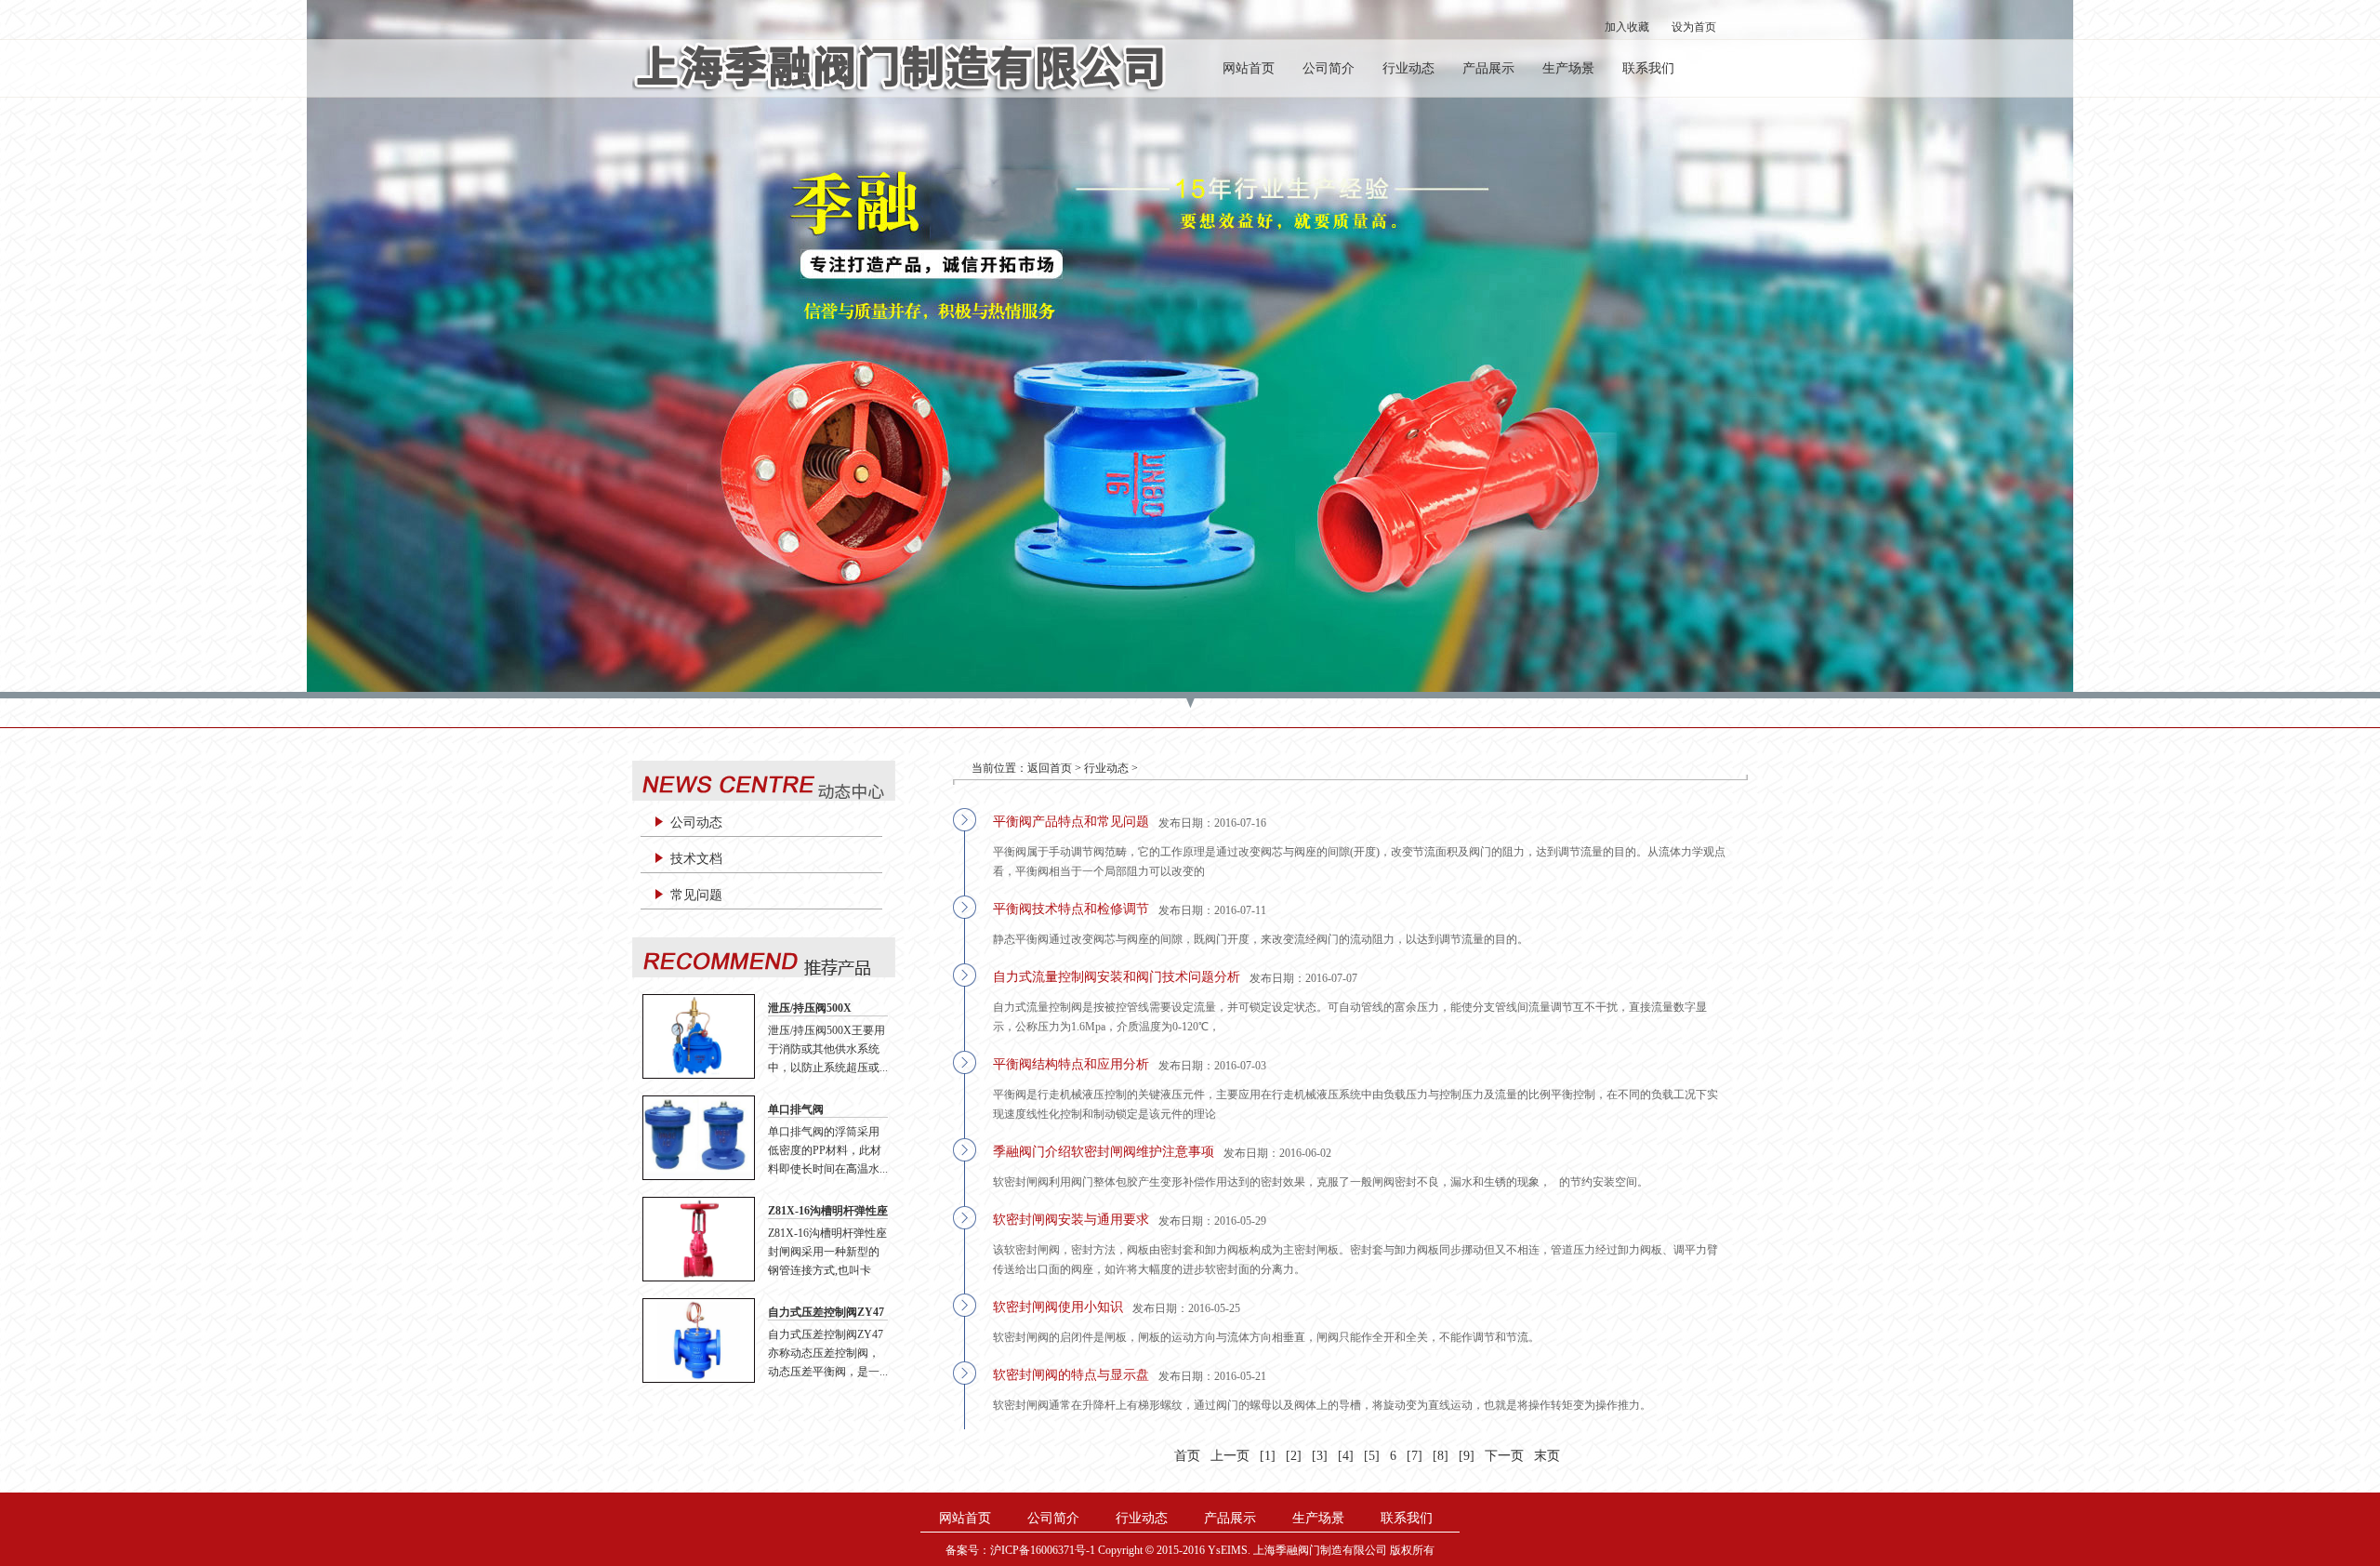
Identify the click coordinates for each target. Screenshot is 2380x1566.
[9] (1467, 1456)
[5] (1372, 1456)
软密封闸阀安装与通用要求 (1071, 1220)
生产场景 (1568, 68)
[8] (1441, 1456)
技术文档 (696, 859)
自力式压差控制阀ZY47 (826, 1312)
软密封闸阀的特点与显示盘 (1071, 1375)
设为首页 (1694, 27)
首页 (1187, 1456)
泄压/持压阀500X (810, 1008)
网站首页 (1249, 68)
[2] (1294, 1456)
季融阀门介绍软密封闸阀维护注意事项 (1104, 1152)
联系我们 (1648, 68)
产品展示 (1488, 68)
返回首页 (1050, 768)
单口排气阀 (796, 1109)
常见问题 (696, 895)
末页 (1547, 1456)
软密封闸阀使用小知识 (1058, 1307)
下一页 (1504, 1456)
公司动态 (696, 823)
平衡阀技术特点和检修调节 (1071, 909)
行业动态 (1408, 68)
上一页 (1230, 1456)
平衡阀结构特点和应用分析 (1071, 1064)
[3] (1320, 1456)
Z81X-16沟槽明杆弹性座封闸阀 (828, 1212)
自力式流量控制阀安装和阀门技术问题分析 (1117, 977)
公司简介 (1329, 68)
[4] (1346, 1456)
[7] (1415, 1456)
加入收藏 (1627, 27)
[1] (1268, 1456)
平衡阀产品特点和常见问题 (1071, 822)
